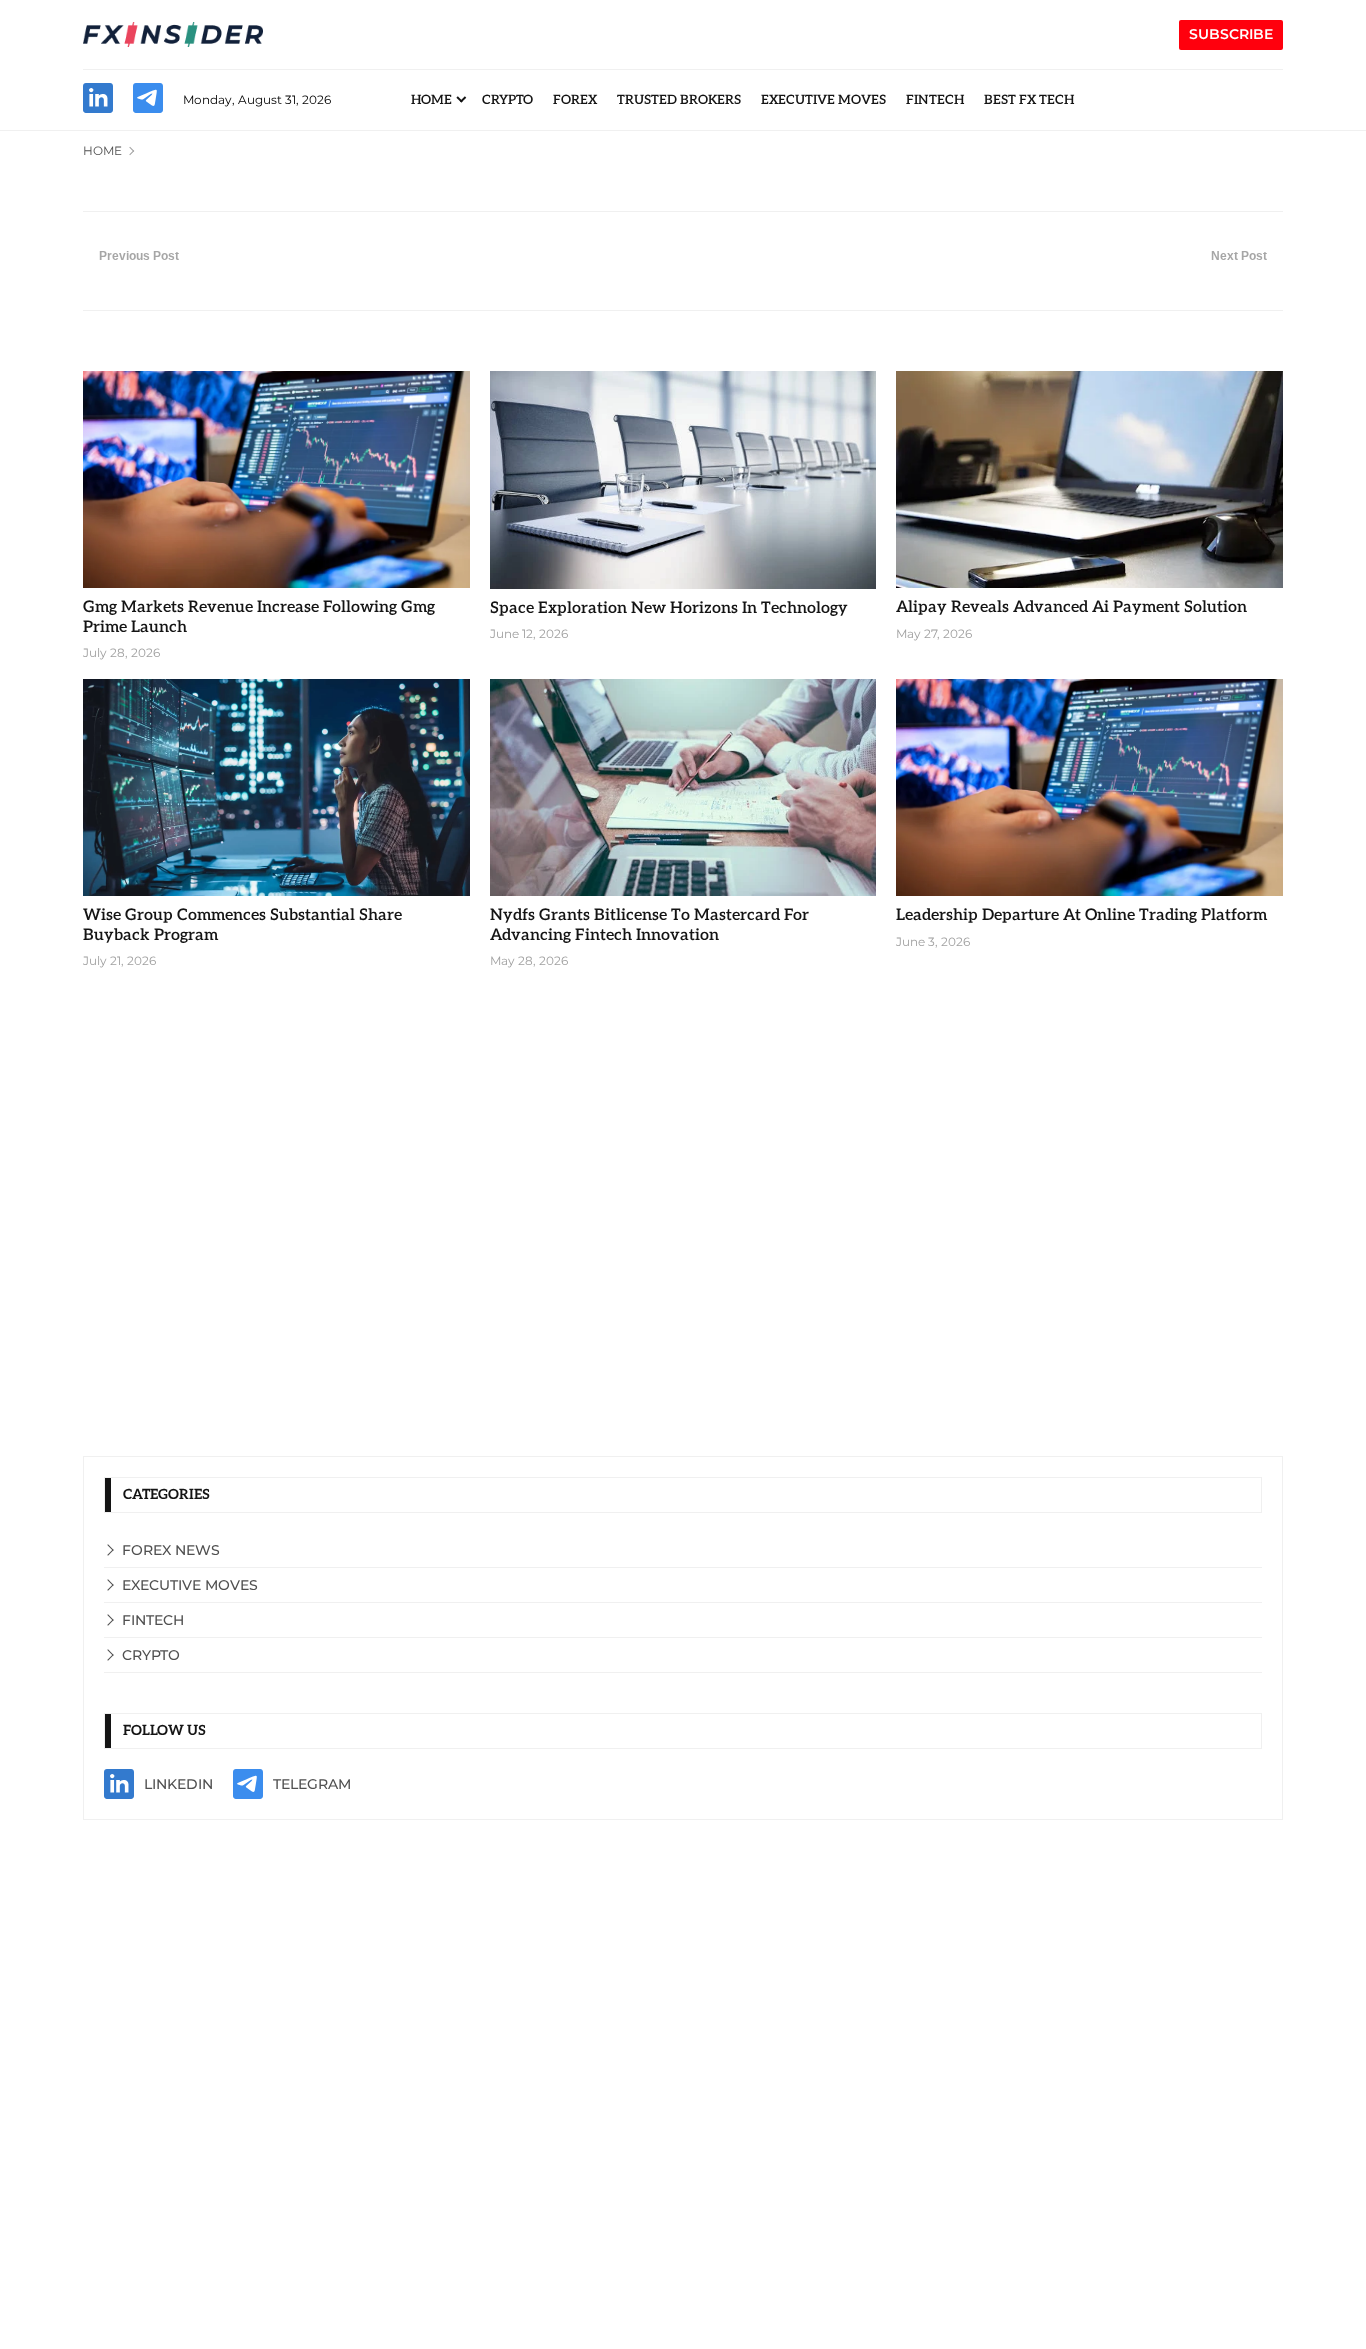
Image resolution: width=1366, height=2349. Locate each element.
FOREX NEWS (171, 1550)
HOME (431, 100)
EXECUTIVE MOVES (823, 100)
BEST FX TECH (1029, 100)
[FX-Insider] (173, 35)
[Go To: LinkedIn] (98, 100)
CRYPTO (507, 100)
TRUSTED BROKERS (679, 100)
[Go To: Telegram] (148, 100)
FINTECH (935, 100)
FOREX (575, 100)
